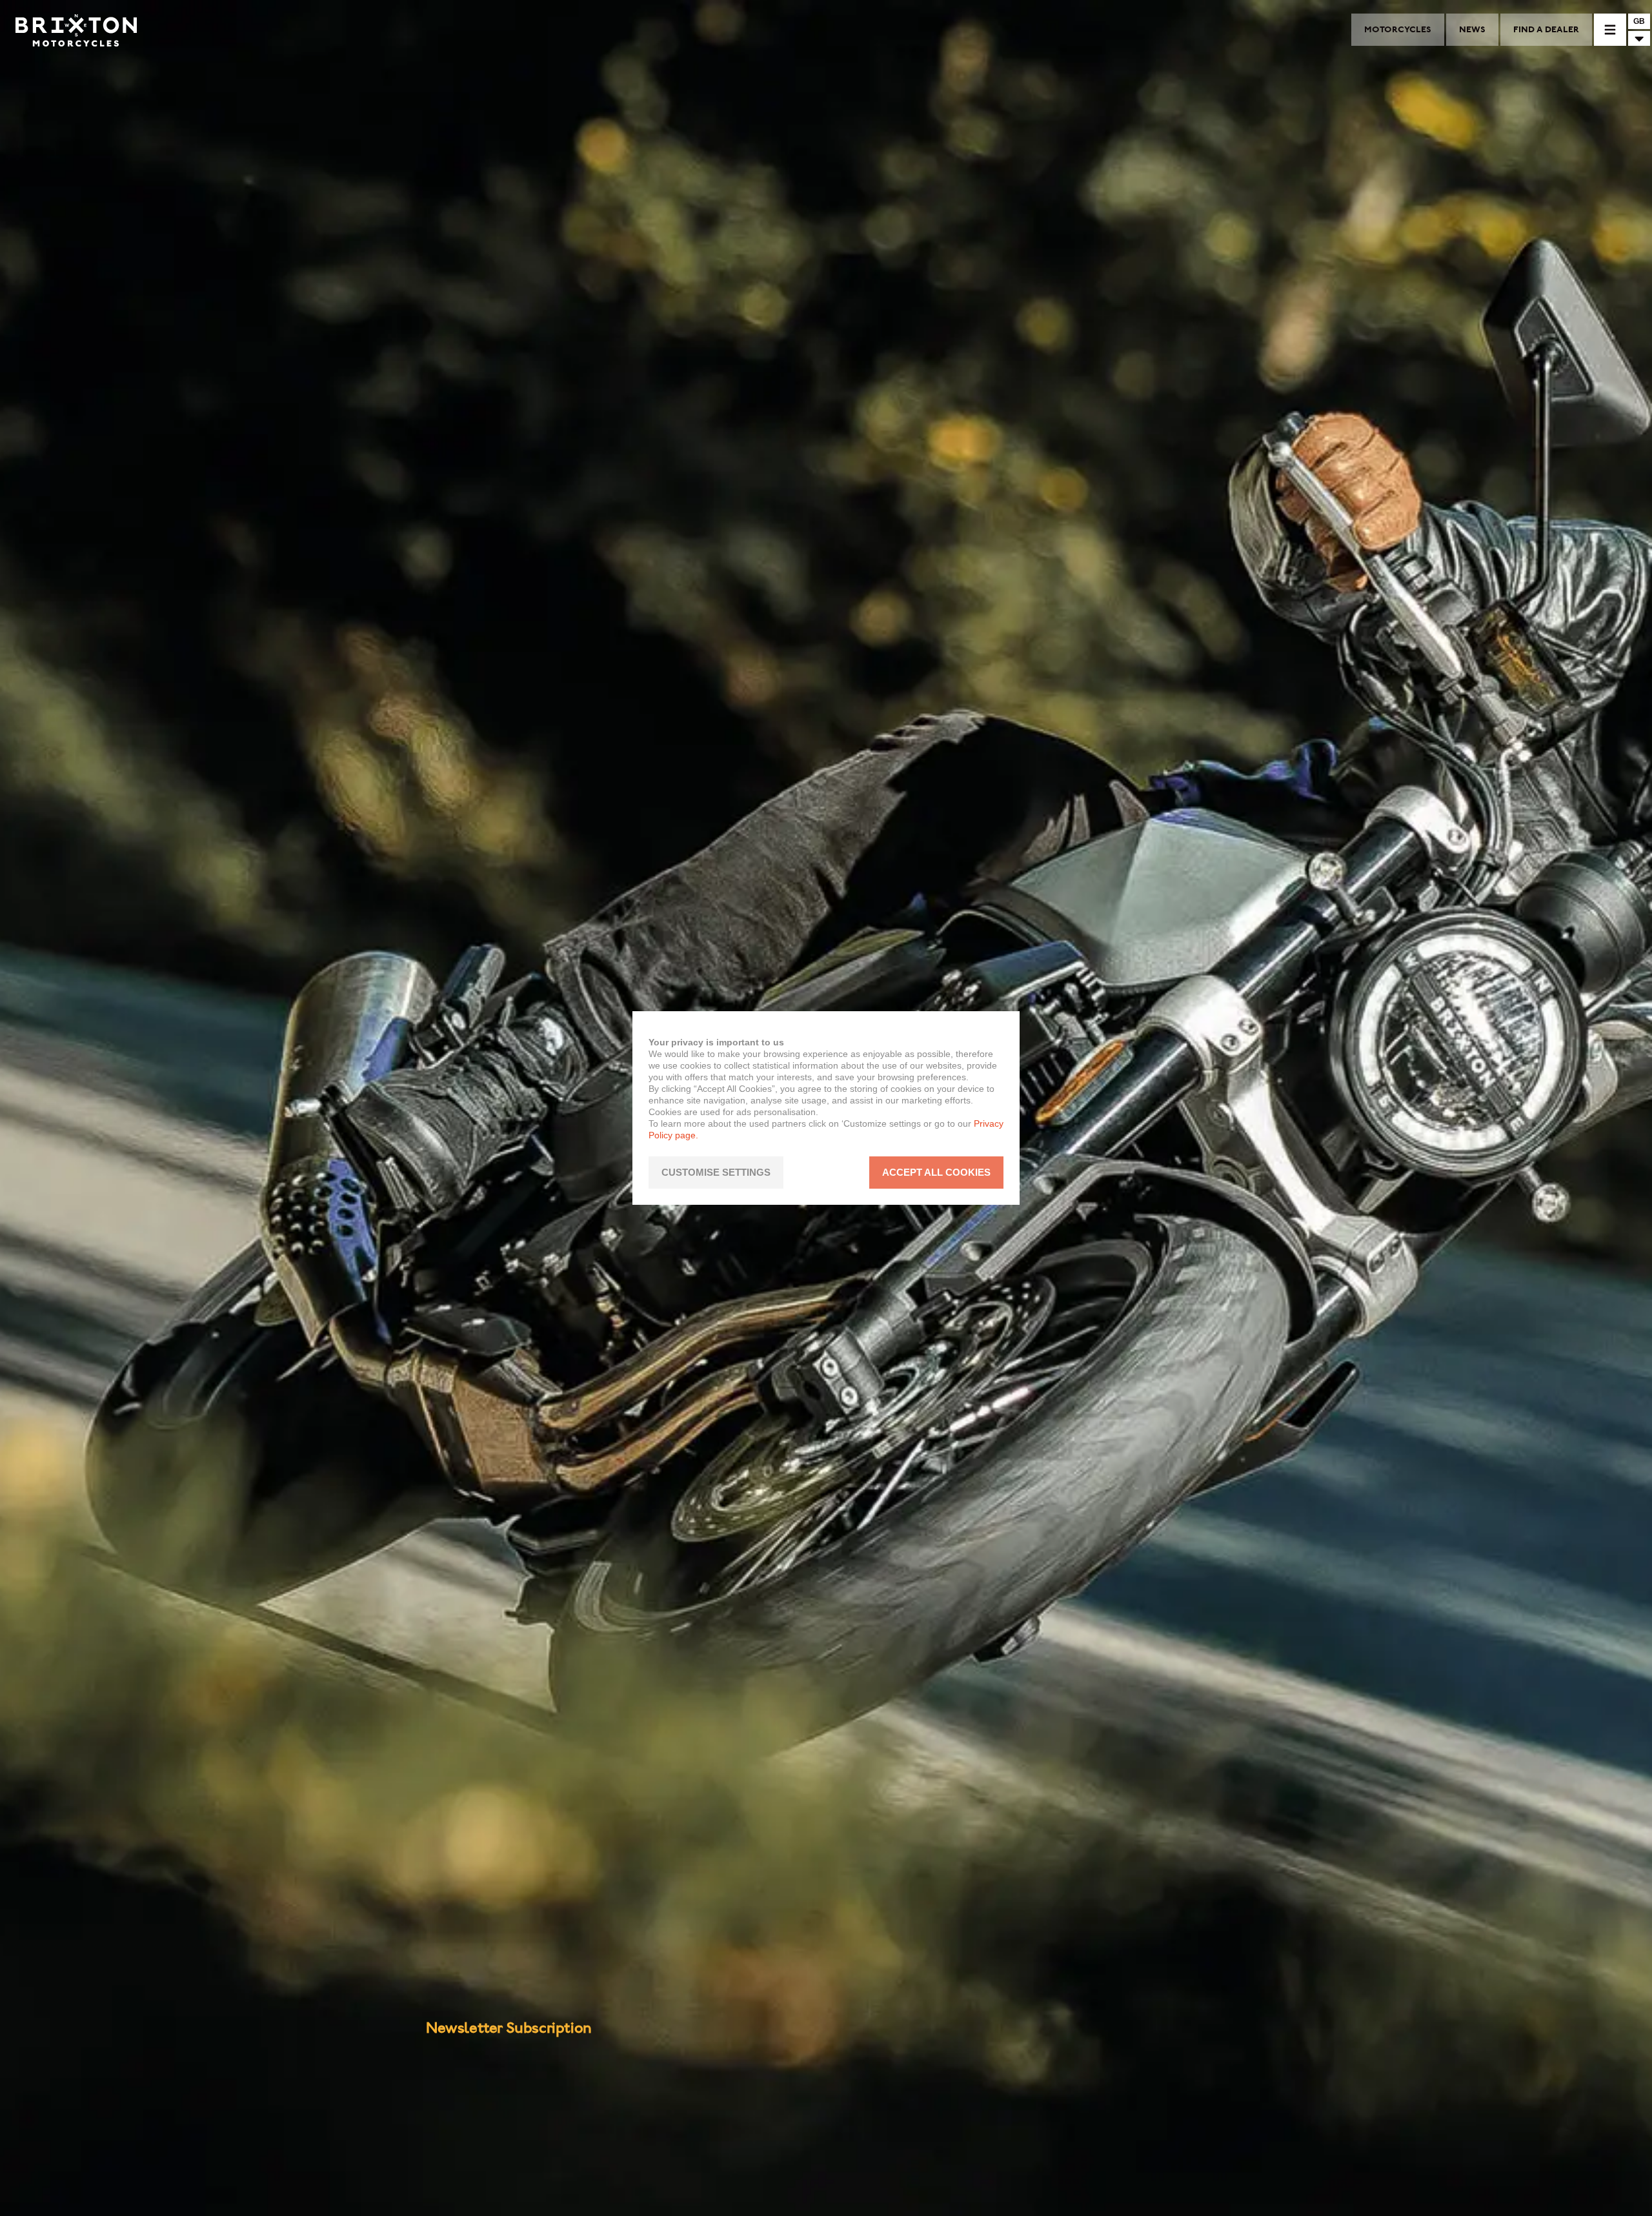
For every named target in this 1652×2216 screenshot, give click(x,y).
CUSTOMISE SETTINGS (716, 1173)
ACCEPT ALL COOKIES (936, 1173)
